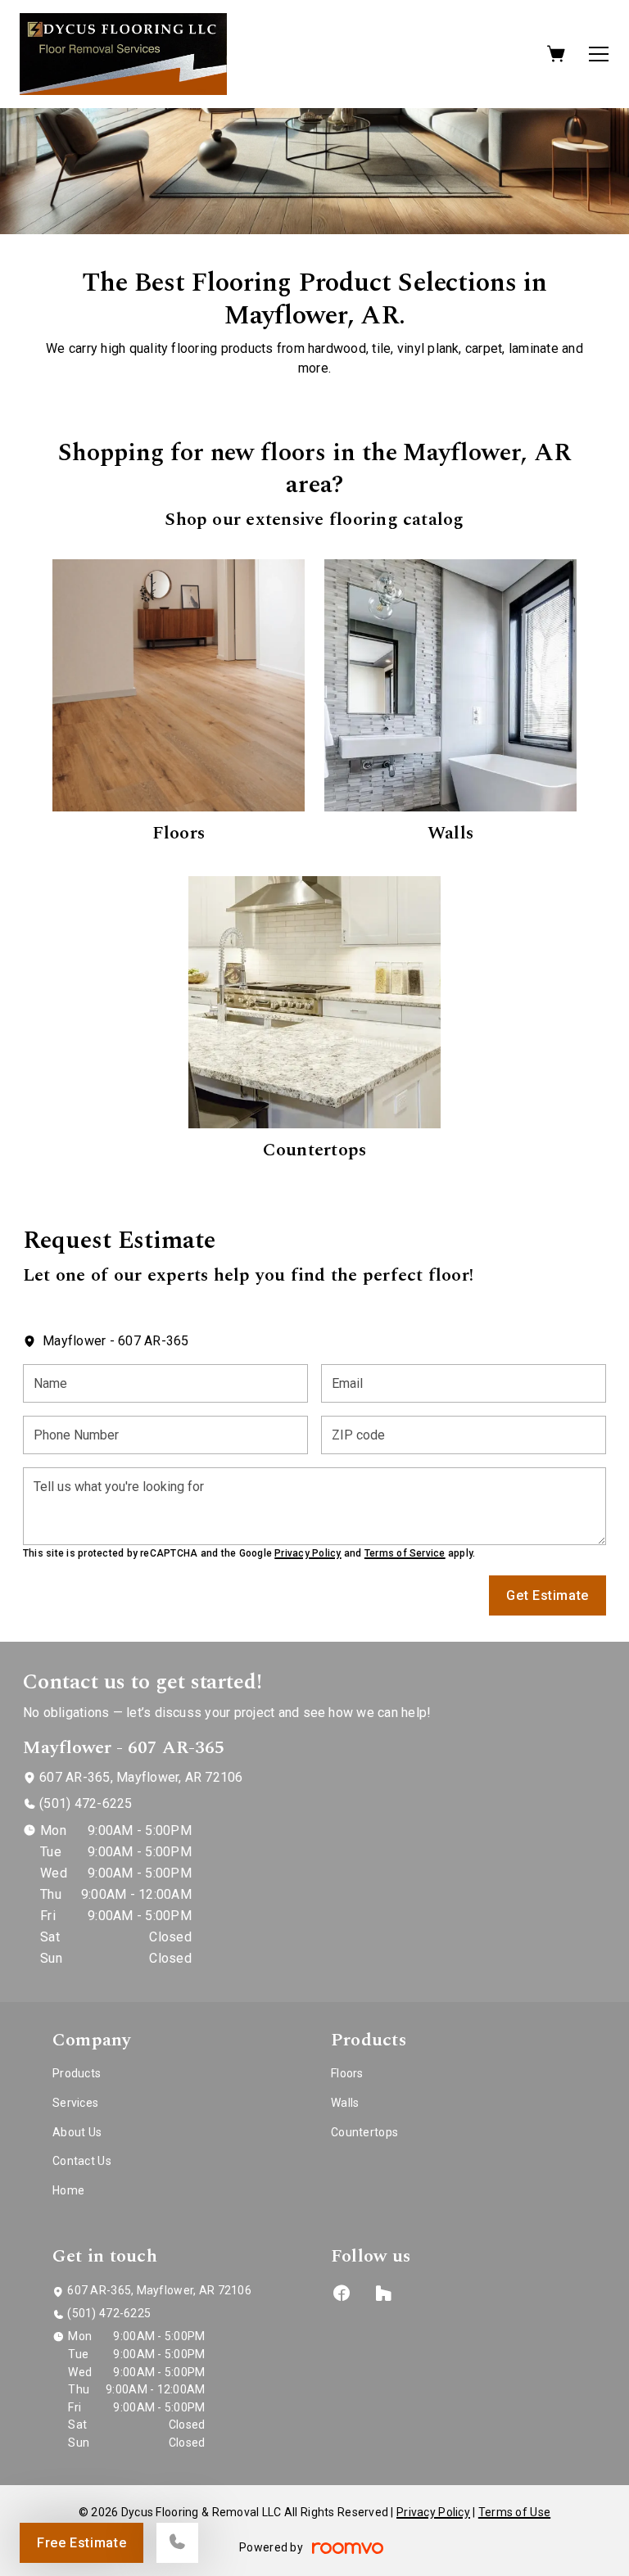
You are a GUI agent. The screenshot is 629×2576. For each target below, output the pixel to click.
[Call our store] (177, 2543)
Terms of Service (405, 1553)
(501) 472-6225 (86, 1803)
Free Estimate (81, 2543)
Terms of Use (514, 2512)
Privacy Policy (308, 1553)
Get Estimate (548, 1595)
